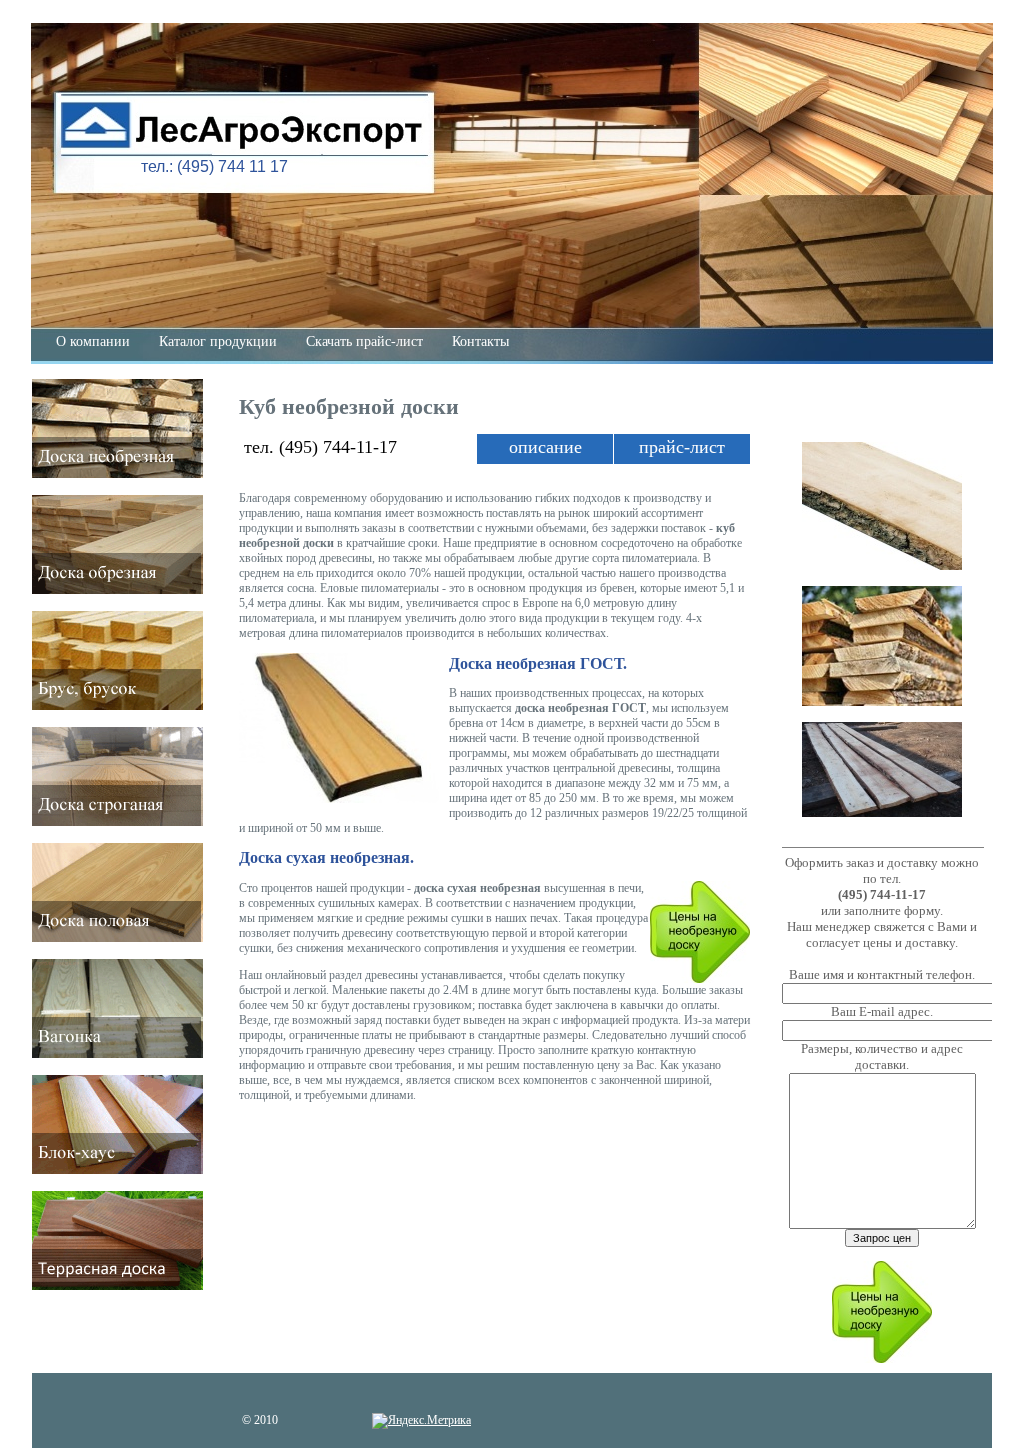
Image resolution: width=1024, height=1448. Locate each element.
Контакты (480, 341)
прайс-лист (682, 447)
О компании (93, 341)
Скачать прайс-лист (364, 341)
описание (545, 447)
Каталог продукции (218, 341)
